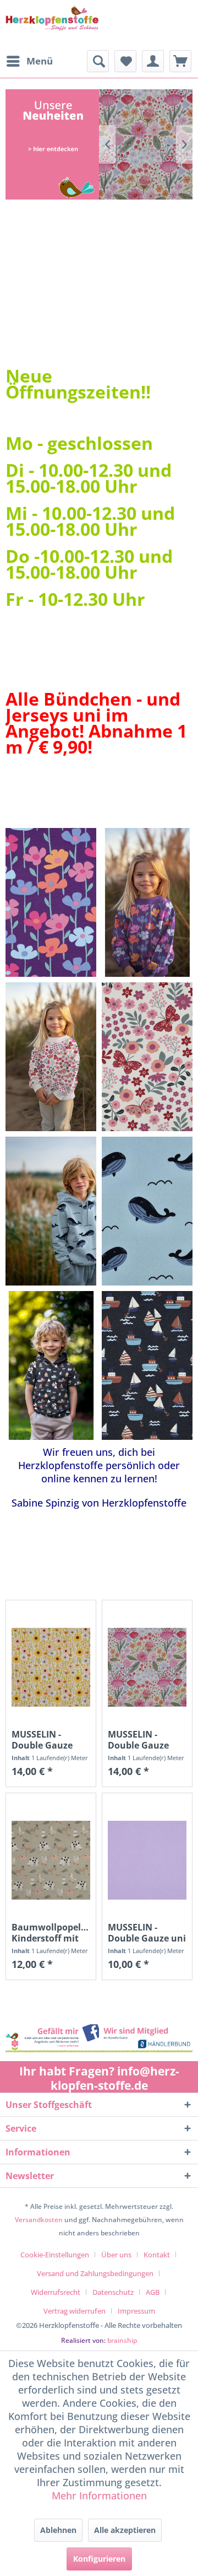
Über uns (116, 2255)
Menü (40, 61)
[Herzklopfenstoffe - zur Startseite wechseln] (52, 25)
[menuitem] (29, 61)
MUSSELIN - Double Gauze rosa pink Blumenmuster (141, 1740)
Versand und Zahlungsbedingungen (95, 2273)
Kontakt (157, 2255)
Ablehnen (58, 2530)
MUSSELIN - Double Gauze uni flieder (147, 1933)
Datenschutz (113, 2292)
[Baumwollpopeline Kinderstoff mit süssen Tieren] (51, 1860)
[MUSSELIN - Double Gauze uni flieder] (147, 1860)
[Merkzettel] (125, 61)
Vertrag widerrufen (75, 2311)
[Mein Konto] (153, 61)
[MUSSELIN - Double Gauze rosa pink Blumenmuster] (147, 1667)
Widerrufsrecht (56, 2292)
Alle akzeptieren (125, 2530)
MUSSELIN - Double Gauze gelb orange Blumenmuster (45, 1740)
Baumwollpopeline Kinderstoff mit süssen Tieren (51, 1933)
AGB (153, 2292)
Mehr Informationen (99, 2496)
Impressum (136, 2311)
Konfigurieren (99, 2559)
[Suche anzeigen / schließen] (98, 61)
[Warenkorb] (180, 61)
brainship (122, 2340)
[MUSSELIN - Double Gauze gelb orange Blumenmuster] (51, 1667)
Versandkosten (39, 2220)
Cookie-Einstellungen (55, 2255)
